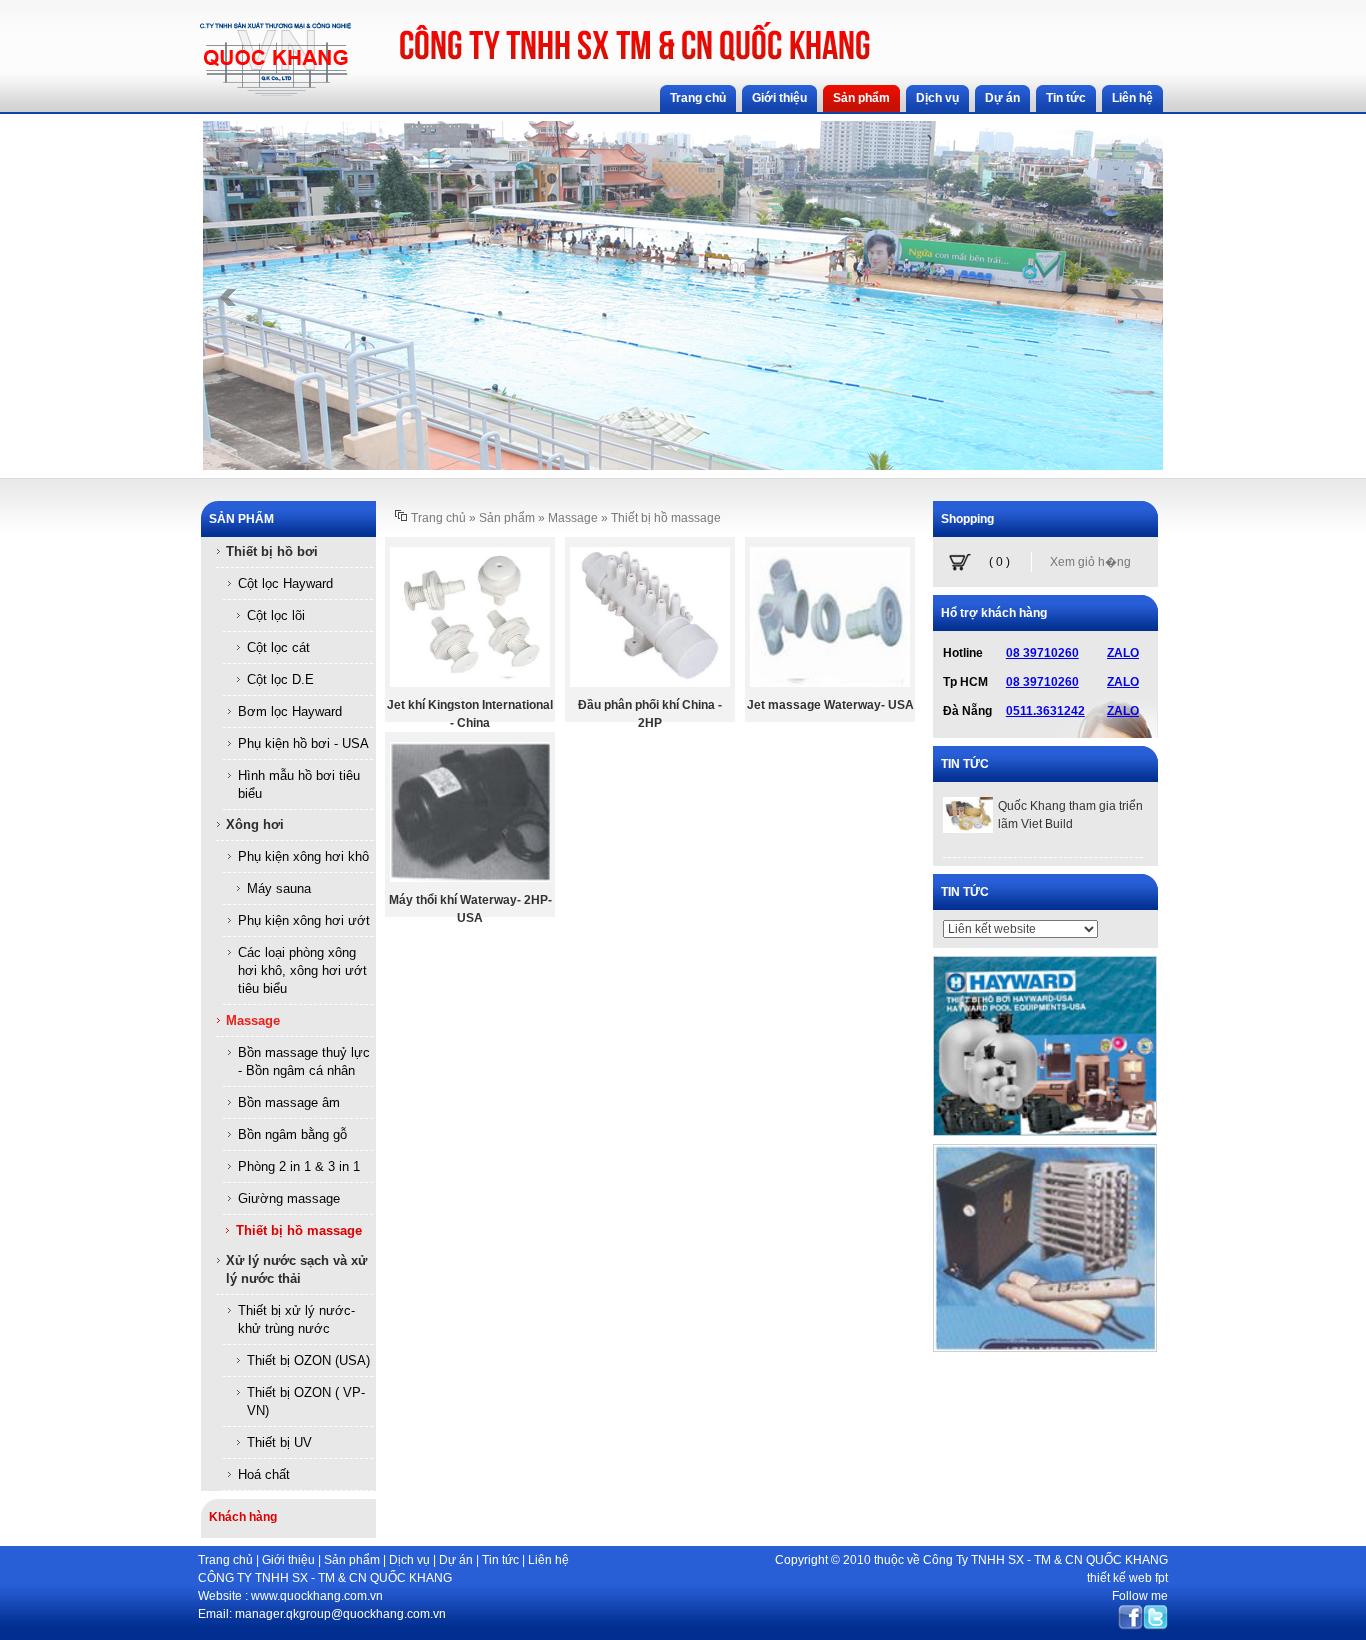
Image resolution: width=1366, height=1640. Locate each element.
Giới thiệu (288, 1560)
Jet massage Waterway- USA (830, 705)
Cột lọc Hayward (285, 583)
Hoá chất (264, 1474)
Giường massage (289, 1198)
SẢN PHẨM (241, 519)
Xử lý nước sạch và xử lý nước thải (296, 1269)
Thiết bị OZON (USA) (308, 1360)
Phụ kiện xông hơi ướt (304, 920)
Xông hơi (255, 824)
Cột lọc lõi (276, 615)
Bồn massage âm (289, 1102)
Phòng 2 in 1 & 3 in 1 (299, 1166)
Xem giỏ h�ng (1090, 562)
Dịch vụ (409, 1560)
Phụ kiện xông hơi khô (303, 856)
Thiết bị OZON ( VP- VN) (306, 1401)
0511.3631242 (1045, 711)
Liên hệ (548, 1560)
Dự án (456, 1560)
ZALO (1123, 653)
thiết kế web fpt (1127, 1578)
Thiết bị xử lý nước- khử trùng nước (296, 1319)
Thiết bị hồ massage (299, 1230)
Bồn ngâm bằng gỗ (292, 1134)
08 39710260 (1042, 653)
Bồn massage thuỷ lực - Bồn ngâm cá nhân (304, 1061)
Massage (253, 1020)
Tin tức (500, 1560)
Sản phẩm (352, 1560)
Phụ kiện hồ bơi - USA (303, 743)
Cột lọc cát (278, 647)
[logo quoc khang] (275, 93)
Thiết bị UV (279, 1442)
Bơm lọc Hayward (290, 711)
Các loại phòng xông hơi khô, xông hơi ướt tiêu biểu (302, 970)
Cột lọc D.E (280, 679)
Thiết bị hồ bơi (272, 551)
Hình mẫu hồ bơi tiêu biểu (299, 784)
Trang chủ (438, 518)
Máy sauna (279, 888)
